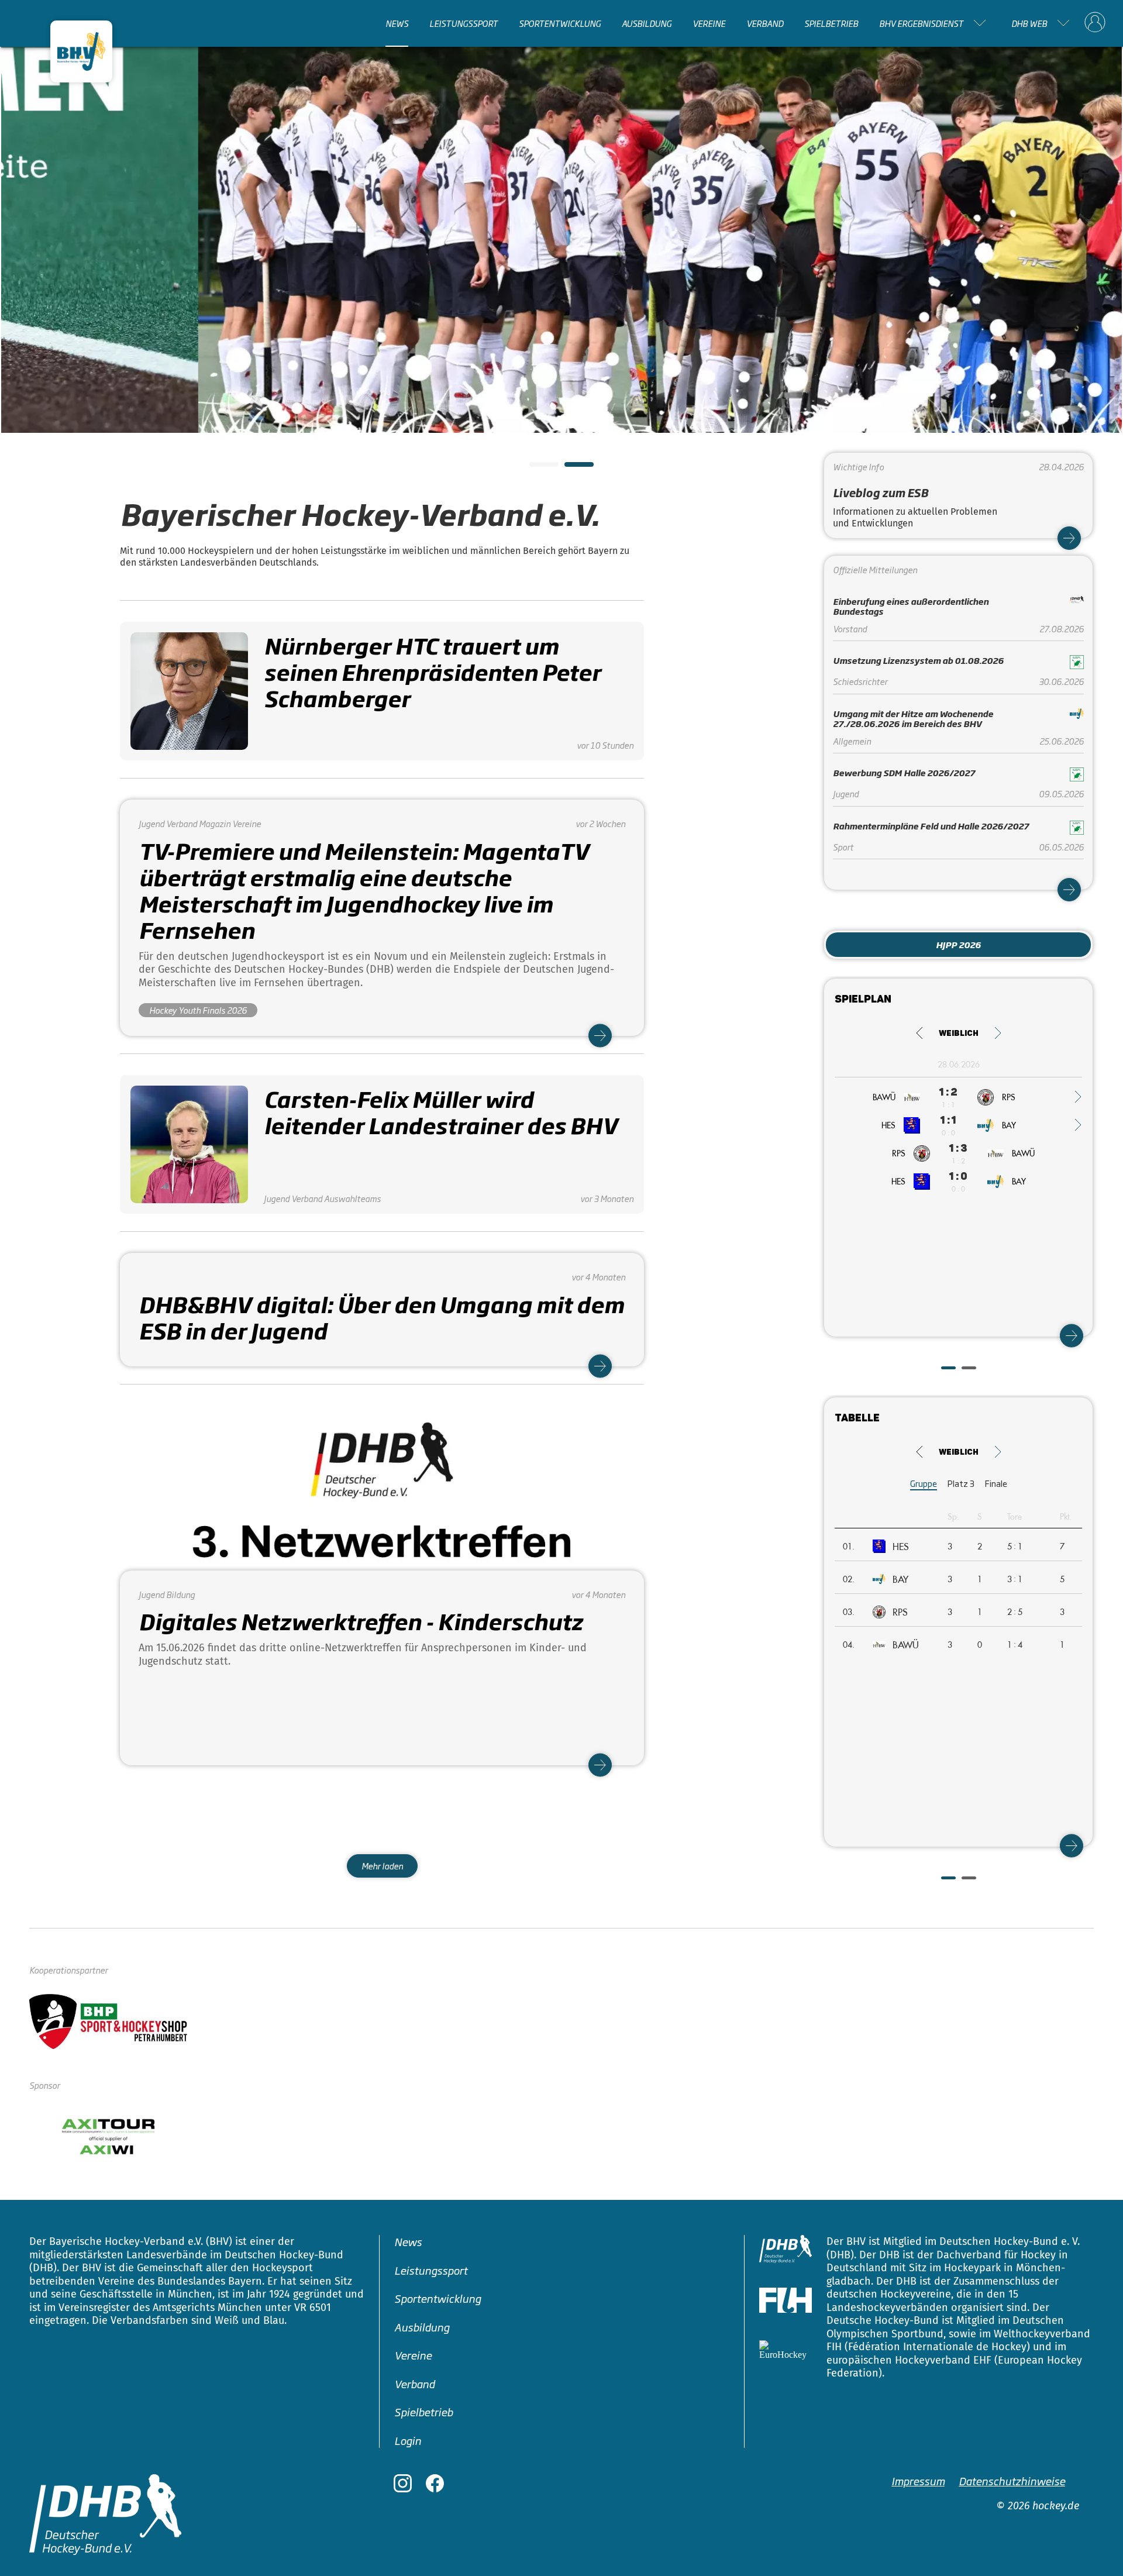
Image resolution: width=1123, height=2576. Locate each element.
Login (408, 2440)
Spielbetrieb (831, 23)
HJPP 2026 (958, 944)
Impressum (918, 2481)
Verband (765, 23)
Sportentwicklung (560, 23)
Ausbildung (647, 23)
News (397, 23)
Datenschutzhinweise (1012, 2481)
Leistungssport (464, 23)
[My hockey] (1095, 23)
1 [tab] (535, 468)
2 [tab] (570, 468)
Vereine (709, 23)
